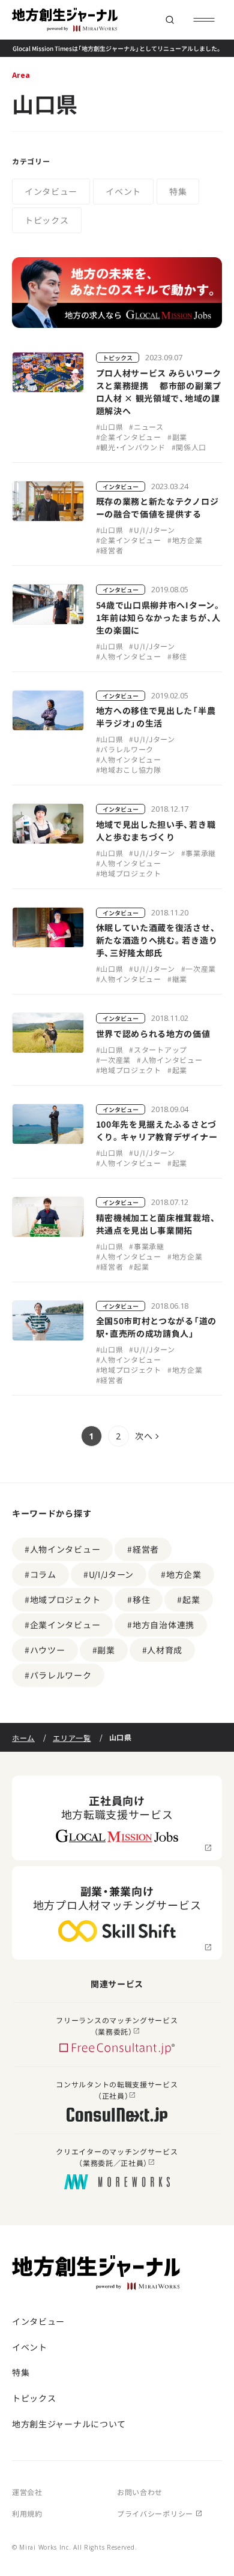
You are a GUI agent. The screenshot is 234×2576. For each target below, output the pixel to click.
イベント (123, 191)
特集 (178, 191)
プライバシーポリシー (155, 2513)
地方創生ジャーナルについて (69, 2424)
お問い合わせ (140, 2492)
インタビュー (51, 191)
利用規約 (27, 2513)
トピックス (47, 220)
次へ (144, 1436)
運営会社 (27, 2492)
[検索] (169, 20)
